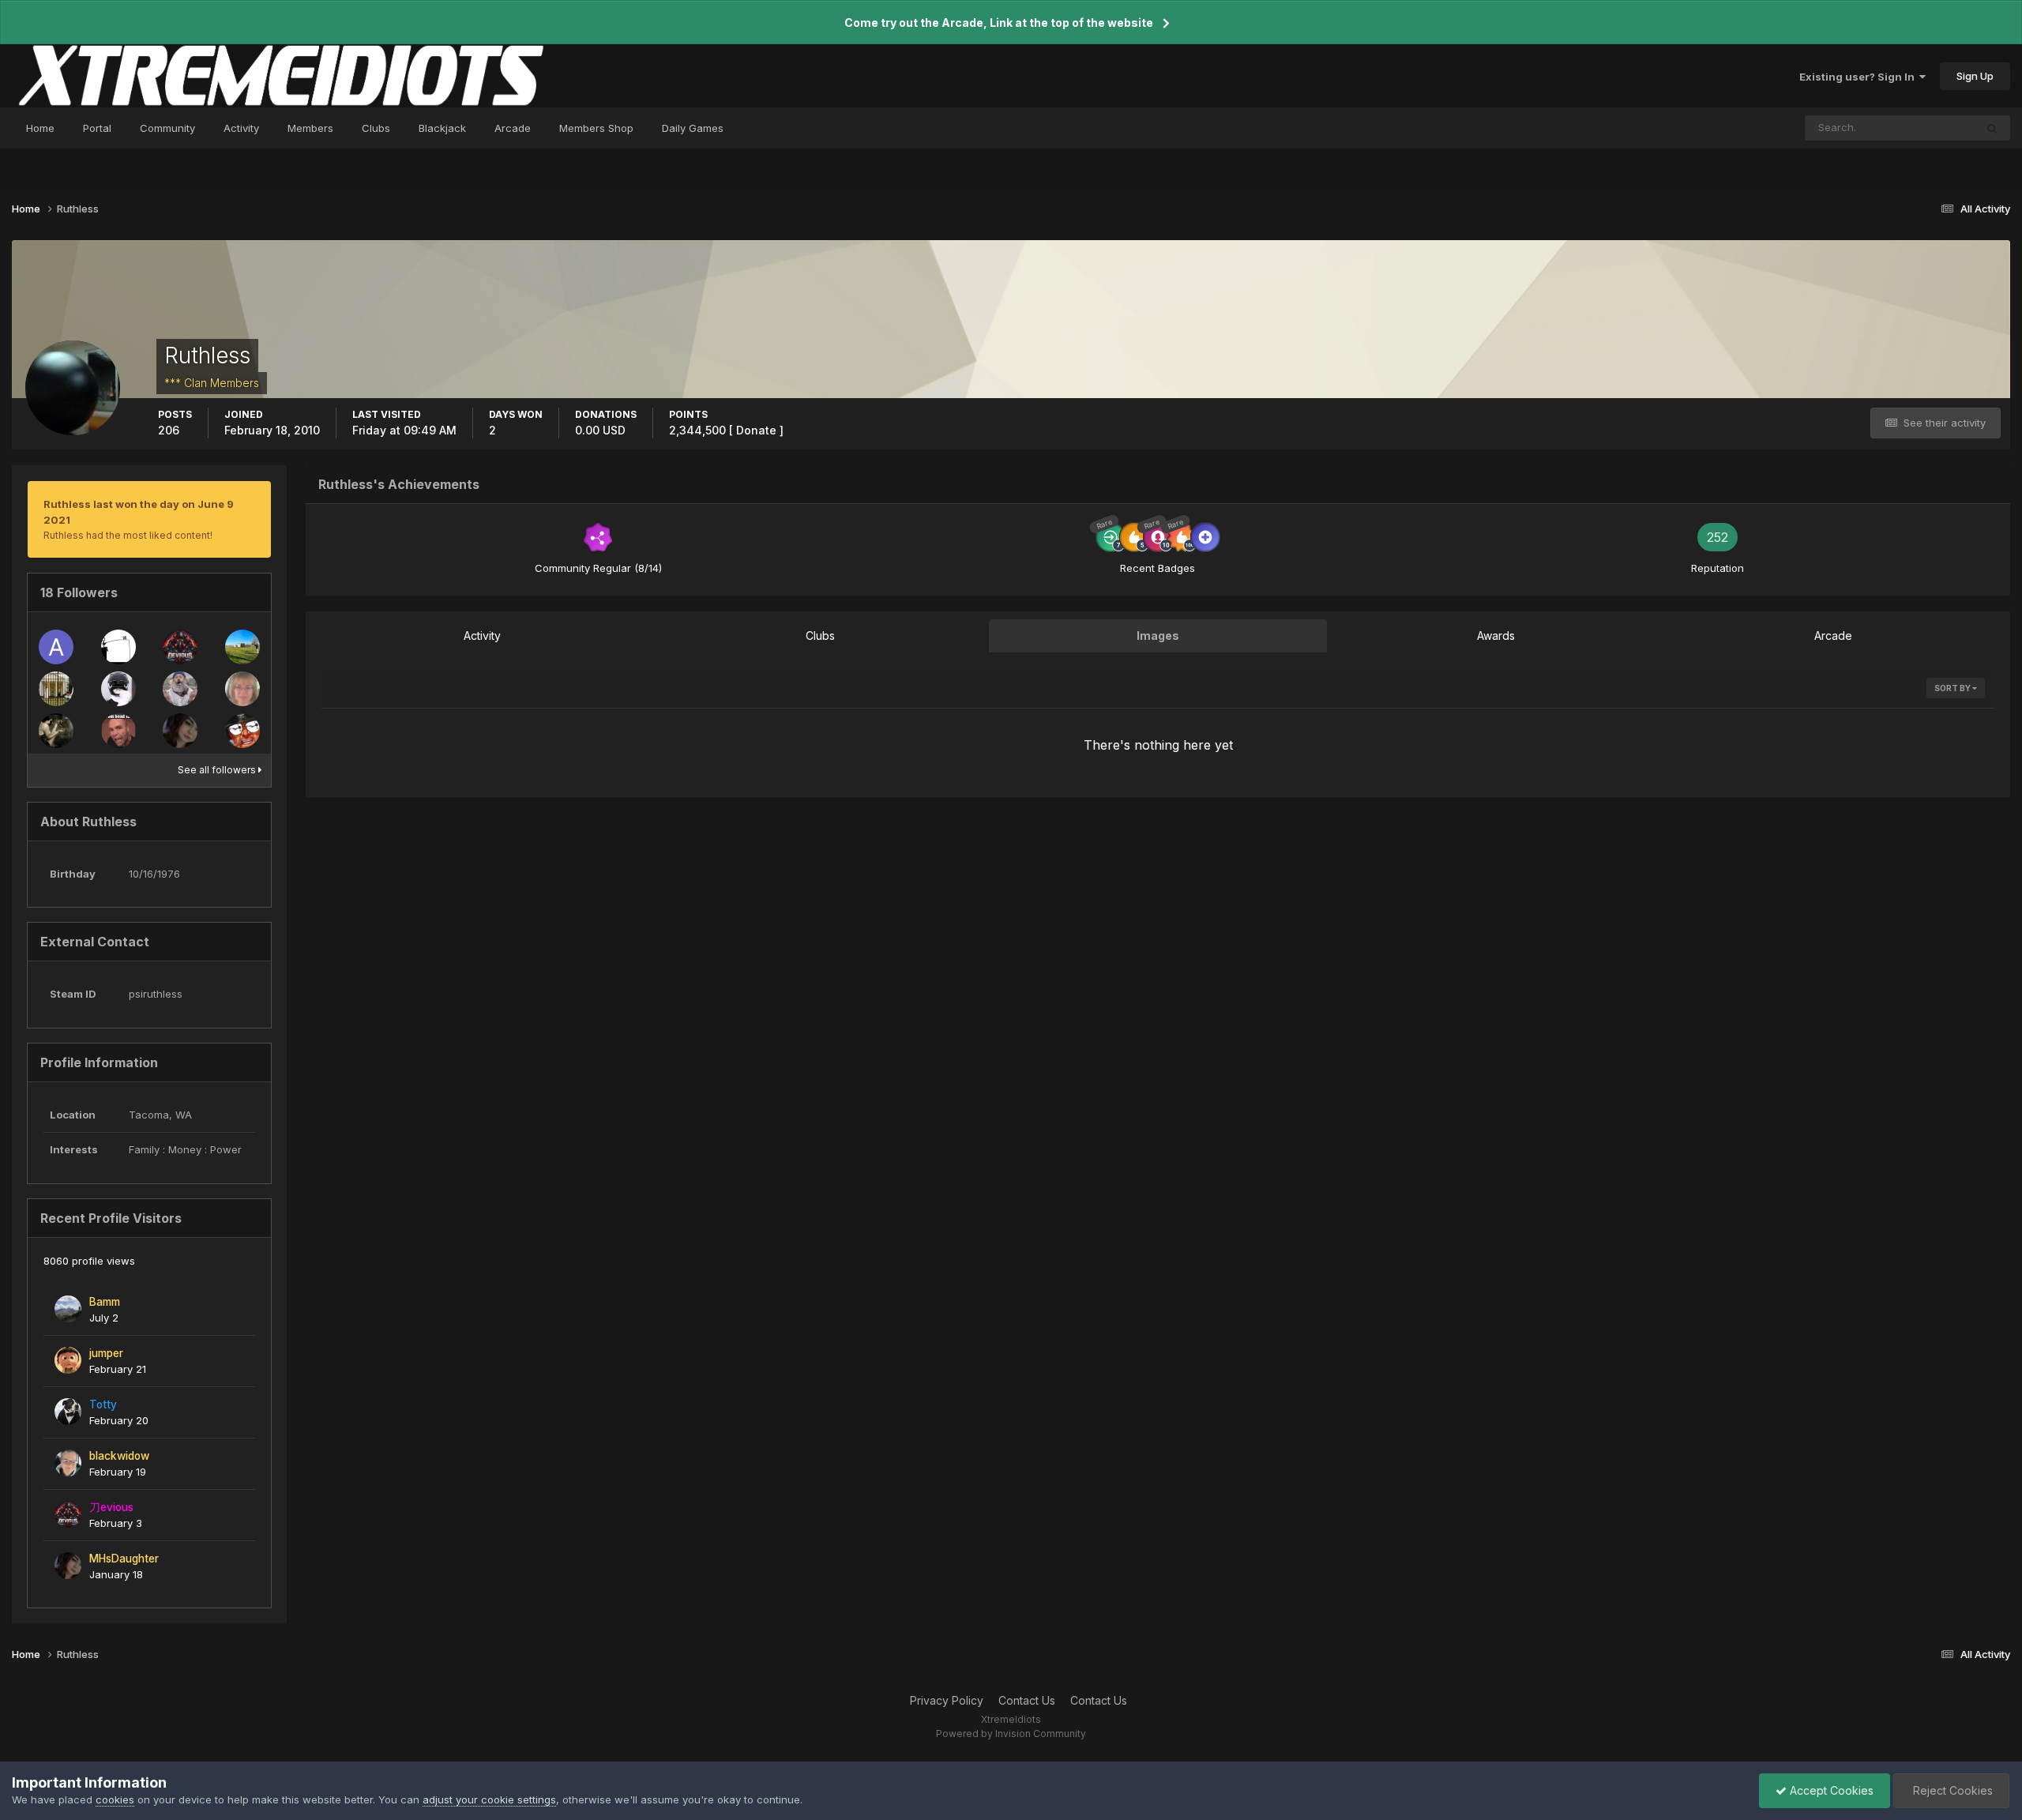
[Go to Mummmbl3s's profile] (118, 647)
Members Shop (596, 128)
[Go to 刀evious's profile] (180, 647)
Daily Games (693, 128)
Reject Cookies (1951, 1790)
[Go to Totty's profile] (68, 1412)
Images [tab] (1158, 635)
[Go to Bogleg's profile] (180, 689)
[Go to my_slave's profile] (118, 731)
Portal (97, 128)
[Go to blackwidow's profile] (68, 1463)
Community (167, 128)
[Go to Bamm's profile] (68, 1309)
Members (310, 128)
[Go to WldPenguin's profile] (242, 689)
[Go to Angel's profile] (56, 731)
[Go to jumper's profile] (68, 1360)
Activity (241, 128)
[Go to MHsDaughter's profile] (180, 731)
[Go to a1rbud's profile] (56, 647)
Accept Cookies (1830, 1790)
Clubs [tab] (820, 635)
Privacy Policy (947, 1700)
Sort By (1953, 688)
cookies (115, 1799)
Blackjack (442, 128)
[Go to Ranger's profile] (118, 689)
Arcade (513, 128)
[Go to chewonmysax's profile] (56, 689)
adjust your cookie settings (489, 1799)
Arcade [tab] (1833, 635)
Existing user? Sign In (1859, 77)
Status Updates (1917, 128)
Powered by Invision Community (1011, 1734)
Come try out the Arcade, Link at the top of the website (999, 23)
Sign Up (1975, 76)
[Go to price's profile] (242, 731)
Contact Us (1027, 1700)
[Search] (1992, 128)
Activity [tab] (482, 635)
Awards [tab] (1496, 635)
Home (40, 128)
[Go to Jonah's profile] (242, 647)
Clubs (376, 128)
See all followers (218, 770)
